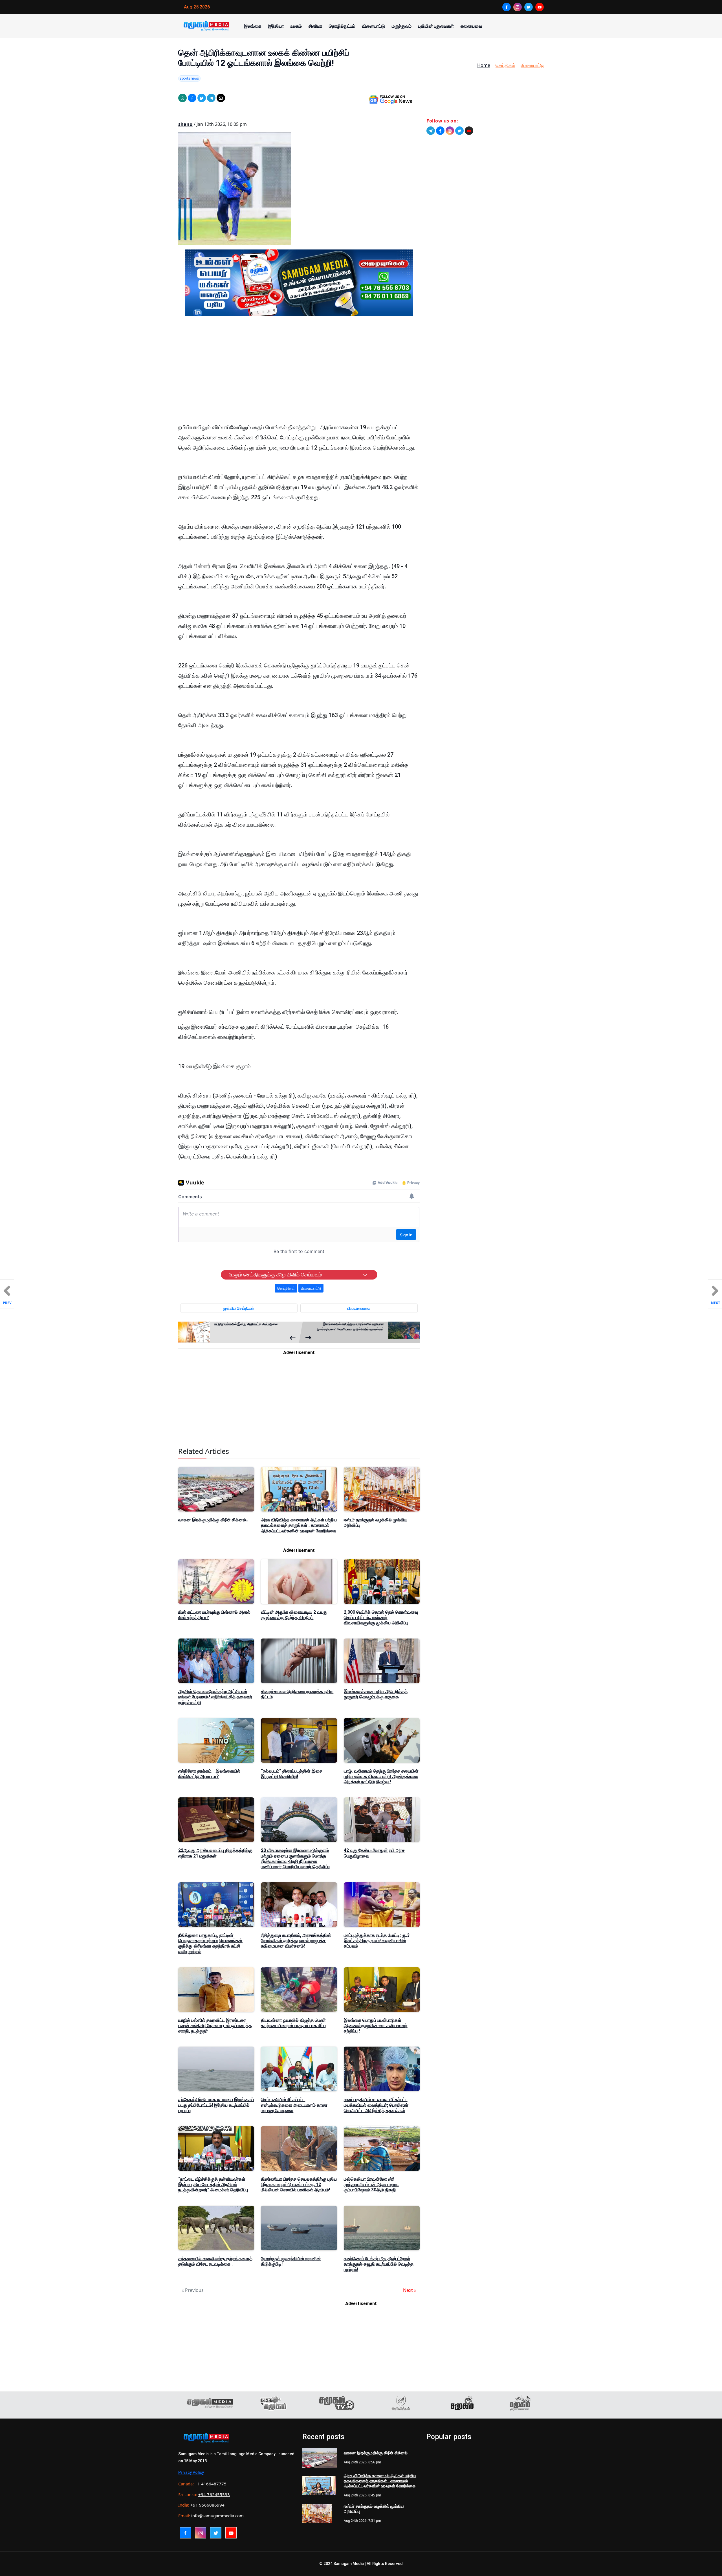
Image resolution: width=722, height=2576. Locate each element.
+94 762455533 (214, 2494)
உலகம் (296, 26)
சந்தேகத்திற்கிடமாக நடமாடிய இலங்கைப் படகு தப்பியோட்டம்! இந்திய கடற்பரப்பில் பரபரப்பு (216, 2105)
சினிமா (315, 26)
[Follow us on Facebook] (440, 131)
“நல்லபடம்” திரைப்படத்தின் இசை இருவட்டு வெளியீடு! (292, 1774)
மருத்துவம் (402, 26)
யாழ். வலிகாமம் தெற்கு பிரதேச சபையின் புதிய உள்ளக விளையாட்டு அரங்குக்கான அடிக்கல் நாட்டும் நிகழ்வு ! (381, 1776)
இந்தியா (276, 26)
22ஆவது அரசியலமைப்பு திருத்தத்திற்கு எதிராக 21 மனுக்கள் (215, 1853)
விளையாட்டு (373, 26)
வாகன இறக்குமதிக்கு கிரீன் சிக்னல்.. (213, 1520)
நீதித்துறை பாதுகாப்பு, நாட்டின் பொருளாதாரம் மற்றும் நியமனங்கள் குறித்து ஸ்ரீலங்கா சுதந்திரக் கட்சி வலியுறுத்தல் (210, 1943)
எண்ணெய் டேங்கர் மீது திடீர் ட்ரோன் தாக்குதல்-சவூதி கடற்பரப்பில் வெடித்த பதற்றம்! (379, 2264)
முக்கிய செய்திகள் (239, 1308)
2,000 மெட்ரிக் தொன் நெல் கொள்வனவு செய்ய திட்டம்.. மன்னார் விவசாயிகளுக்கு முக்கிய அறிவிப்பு (381, 1617)
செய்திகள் (505, 65)
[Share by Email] (221, 98)
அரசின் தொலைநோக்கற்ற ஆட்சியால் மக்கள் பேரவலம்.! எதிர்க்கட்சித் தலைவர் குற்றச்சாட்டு (215, 1697)
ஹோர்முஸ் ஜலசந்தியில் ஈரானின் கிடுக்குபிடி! (291, 2261)
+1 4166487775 (211, 2484)
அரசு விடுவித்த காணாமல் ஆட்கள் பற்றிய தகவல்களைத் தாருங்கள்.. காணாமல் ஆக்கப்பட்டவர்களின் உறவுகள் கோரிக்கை (299, 1525)
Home (484, 65)
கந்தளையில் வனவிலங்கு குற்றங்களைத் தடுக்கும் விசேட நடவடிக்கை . (215, 2261)
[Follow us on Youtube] (469, 131)
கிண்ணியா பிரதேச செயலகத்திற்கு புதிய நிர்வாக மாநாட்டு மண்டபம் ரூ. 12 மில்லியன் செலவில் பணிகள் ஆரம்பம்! (299, 2184)
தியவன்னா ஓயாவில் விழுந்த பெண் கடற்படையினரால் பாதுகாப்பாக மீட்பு (293, 2023)
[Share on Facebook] (192, 98)
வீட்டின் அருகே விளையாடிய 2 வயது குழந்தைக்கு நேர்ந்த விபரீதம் (294, 1615)
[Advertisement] (299, 374)
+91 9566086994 (207, 2505)
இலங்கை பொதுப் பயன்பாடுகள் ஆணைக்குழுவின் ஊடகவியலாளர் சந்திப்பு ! (376, 2026)
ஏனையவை (471, 26)
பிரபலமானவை (359, 1308)
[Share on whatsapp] (182, 98)
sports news (189, 78)
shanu (185, 124)
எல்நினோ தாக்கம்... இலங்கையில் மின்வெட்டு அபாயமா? (209, 1774)
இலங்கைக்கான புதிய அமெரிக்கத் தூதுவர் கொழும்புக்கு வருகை (376, 1694)
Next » (410, 2290)
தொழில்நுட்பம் (342, 26)
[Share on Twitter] (202, 98)
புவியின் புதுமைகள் (436, 26)
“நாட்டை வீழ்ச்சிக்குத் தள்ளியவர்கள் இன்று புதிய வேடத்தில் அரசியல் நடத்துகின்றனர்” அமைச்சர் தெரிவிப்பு (213, 2184)
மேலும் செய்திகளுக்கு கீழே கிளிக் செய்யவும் (275, 1275)
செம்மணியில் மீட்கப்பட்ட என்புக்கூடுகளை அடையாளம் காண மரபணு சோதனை (294, 2105)
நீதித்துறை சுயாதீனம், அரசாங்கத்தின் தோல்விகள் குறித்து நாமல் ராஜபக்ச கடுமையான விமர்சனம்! (296, 1941)
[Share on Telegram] (211, 98)
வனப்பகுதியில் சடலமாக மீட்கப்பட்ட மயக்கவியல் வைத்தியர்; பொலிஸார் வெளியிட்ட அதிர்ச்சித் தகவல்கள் (376, 2105)
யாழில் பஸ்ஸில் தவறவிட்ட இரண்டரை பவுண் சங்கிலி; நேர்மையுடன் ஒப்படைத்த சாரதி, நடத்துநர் (215, 2026)
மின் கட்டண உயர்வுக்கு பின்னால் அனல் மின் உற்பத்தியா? (214, 1615)
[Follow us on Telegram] (431, 131)
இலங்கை (253, 26)
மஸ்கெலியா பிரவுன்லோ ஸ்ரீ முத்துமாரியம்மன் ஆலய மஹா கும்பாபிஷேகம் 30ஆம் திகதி (371, 2184)
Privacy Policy (191, 2472)
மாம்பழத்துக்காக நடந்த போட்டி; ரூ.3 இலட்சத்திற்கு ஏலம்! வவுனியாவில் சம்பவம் (377, 1941)
